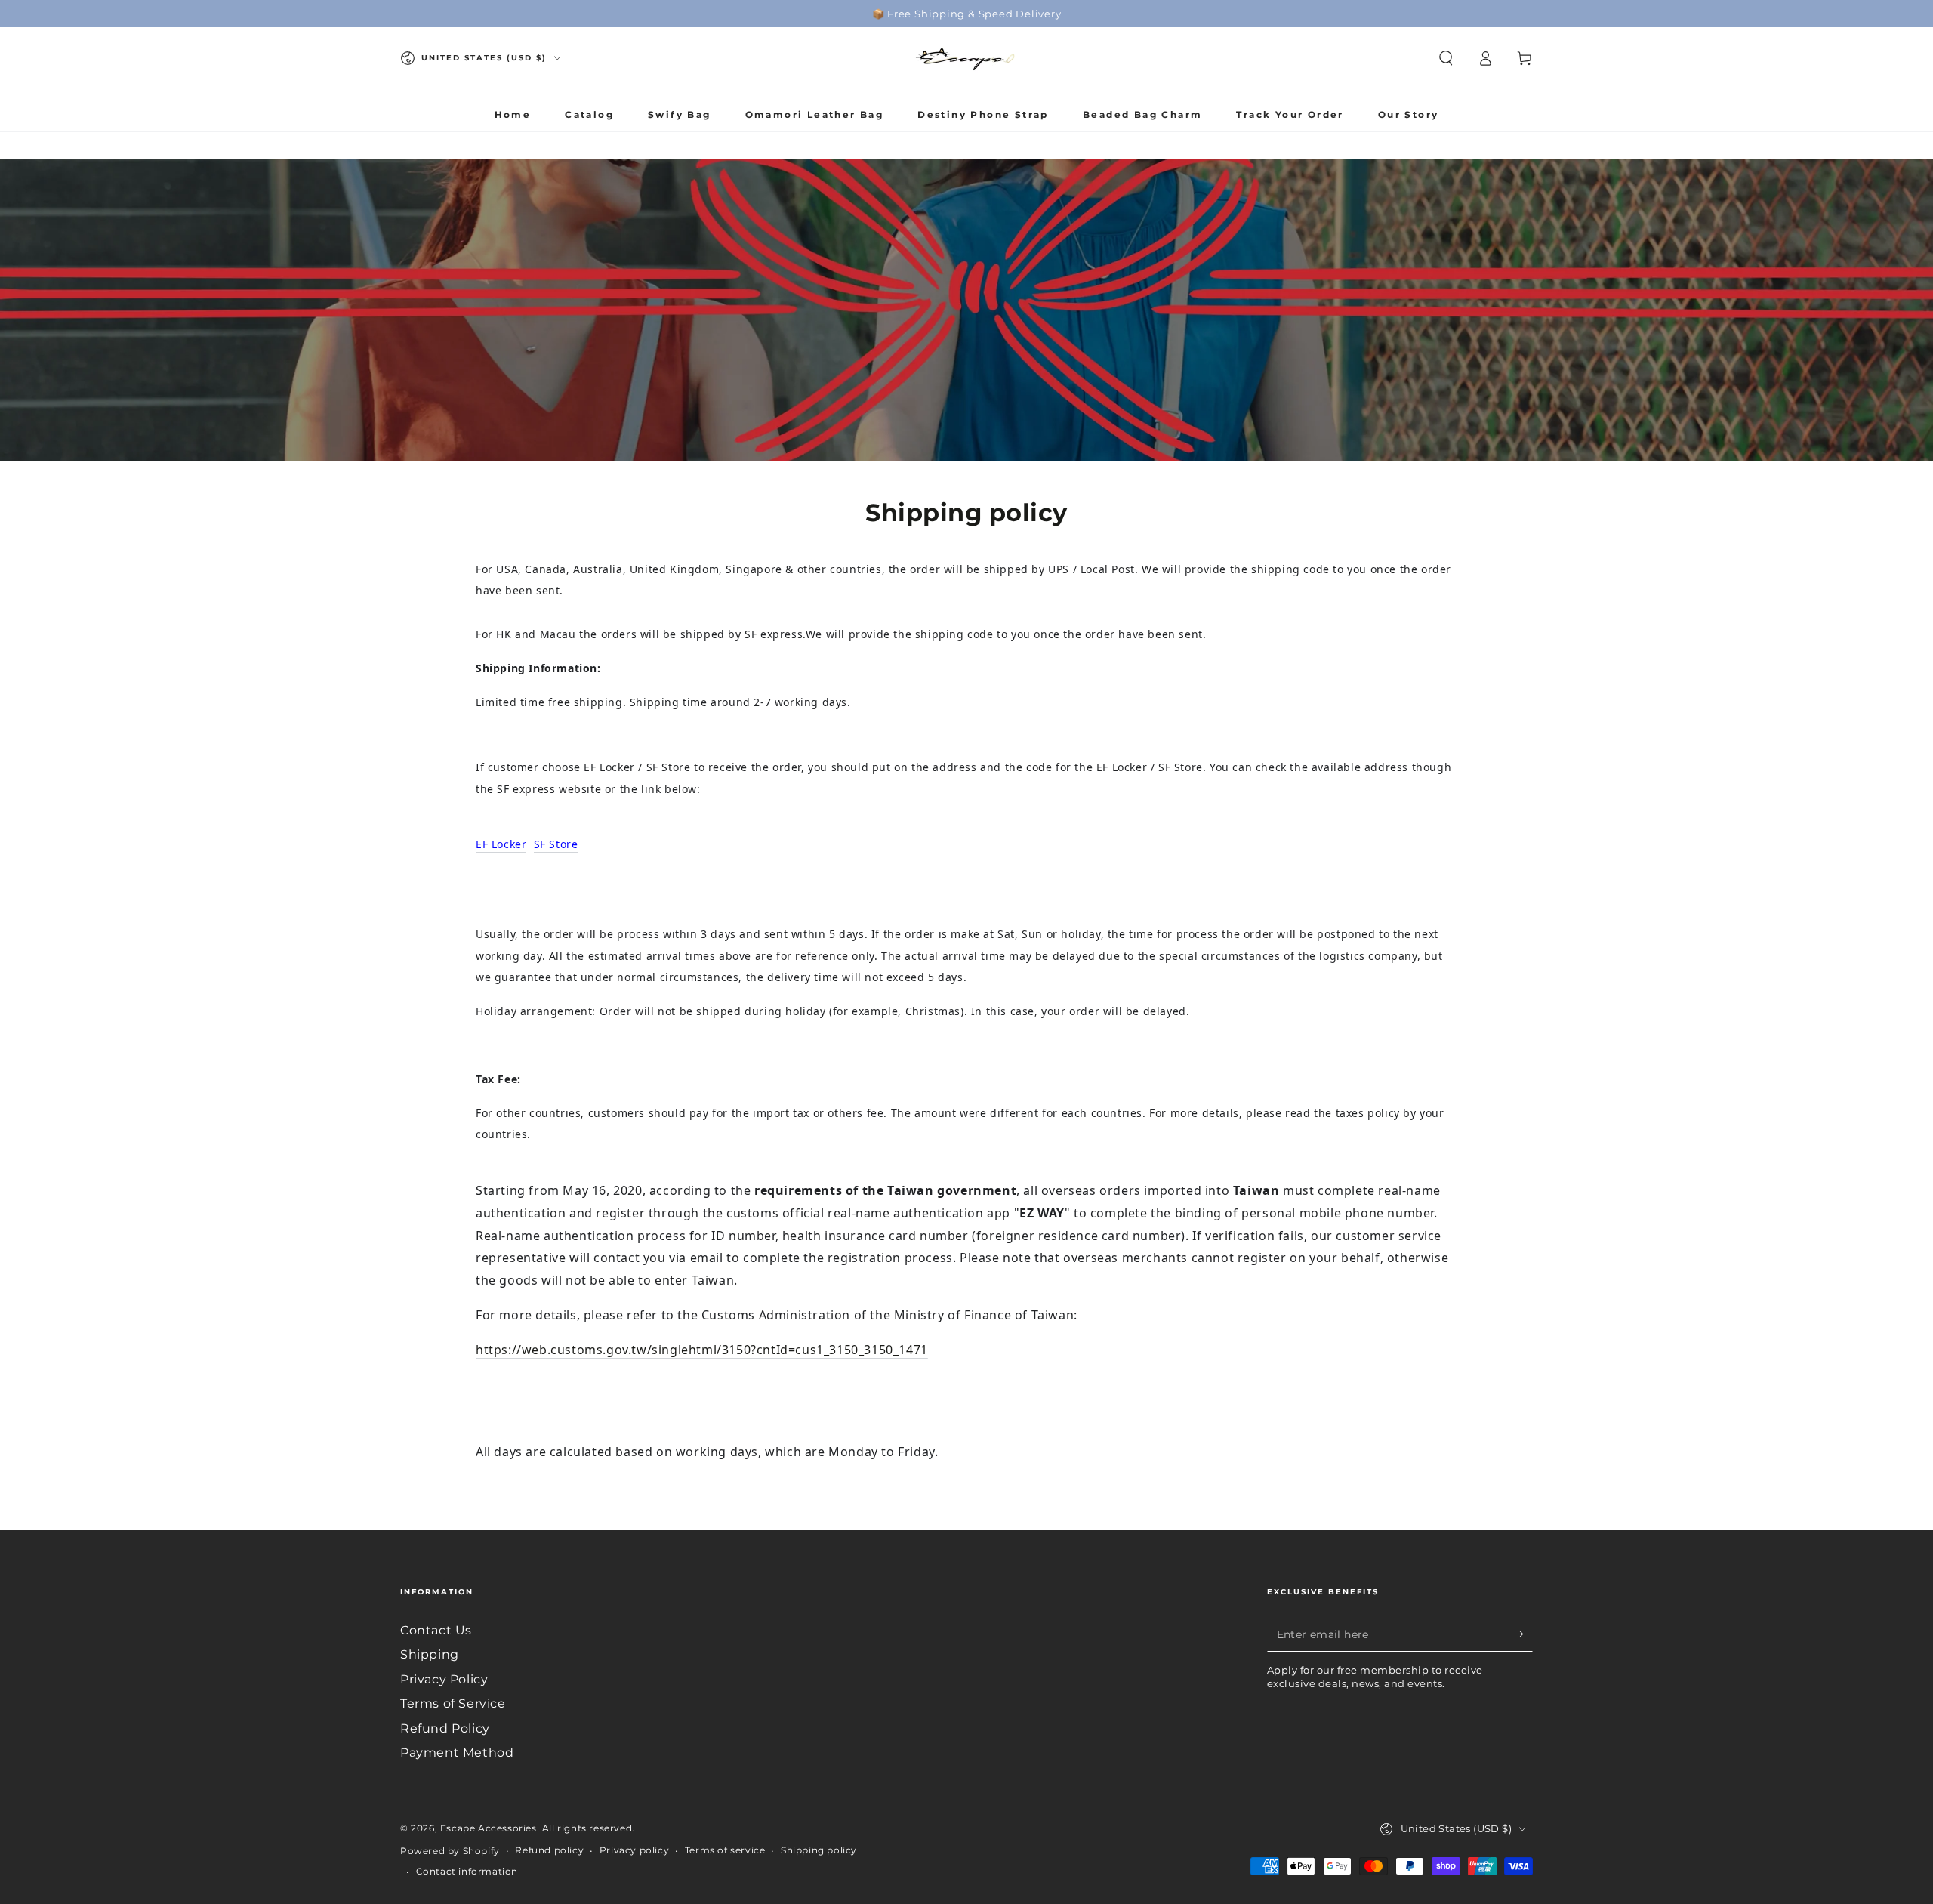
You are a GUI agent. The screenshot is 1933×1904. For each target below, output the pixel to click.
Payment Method (457, 1753)
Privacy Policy (444, 1679)
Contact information (467, 1871)
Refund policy (549, 1850)
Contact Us (436, 1630)
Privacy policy (634, 1850)
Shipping (430, 1654)
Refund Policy (445, 1728)
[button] (1446, 58)
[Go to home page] (966, 58)
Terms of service (725, 1850)
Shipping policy (819, 1850)
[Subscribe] (1524, 1634)
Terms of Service (453, 1703)
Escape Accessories (489, 1828)
